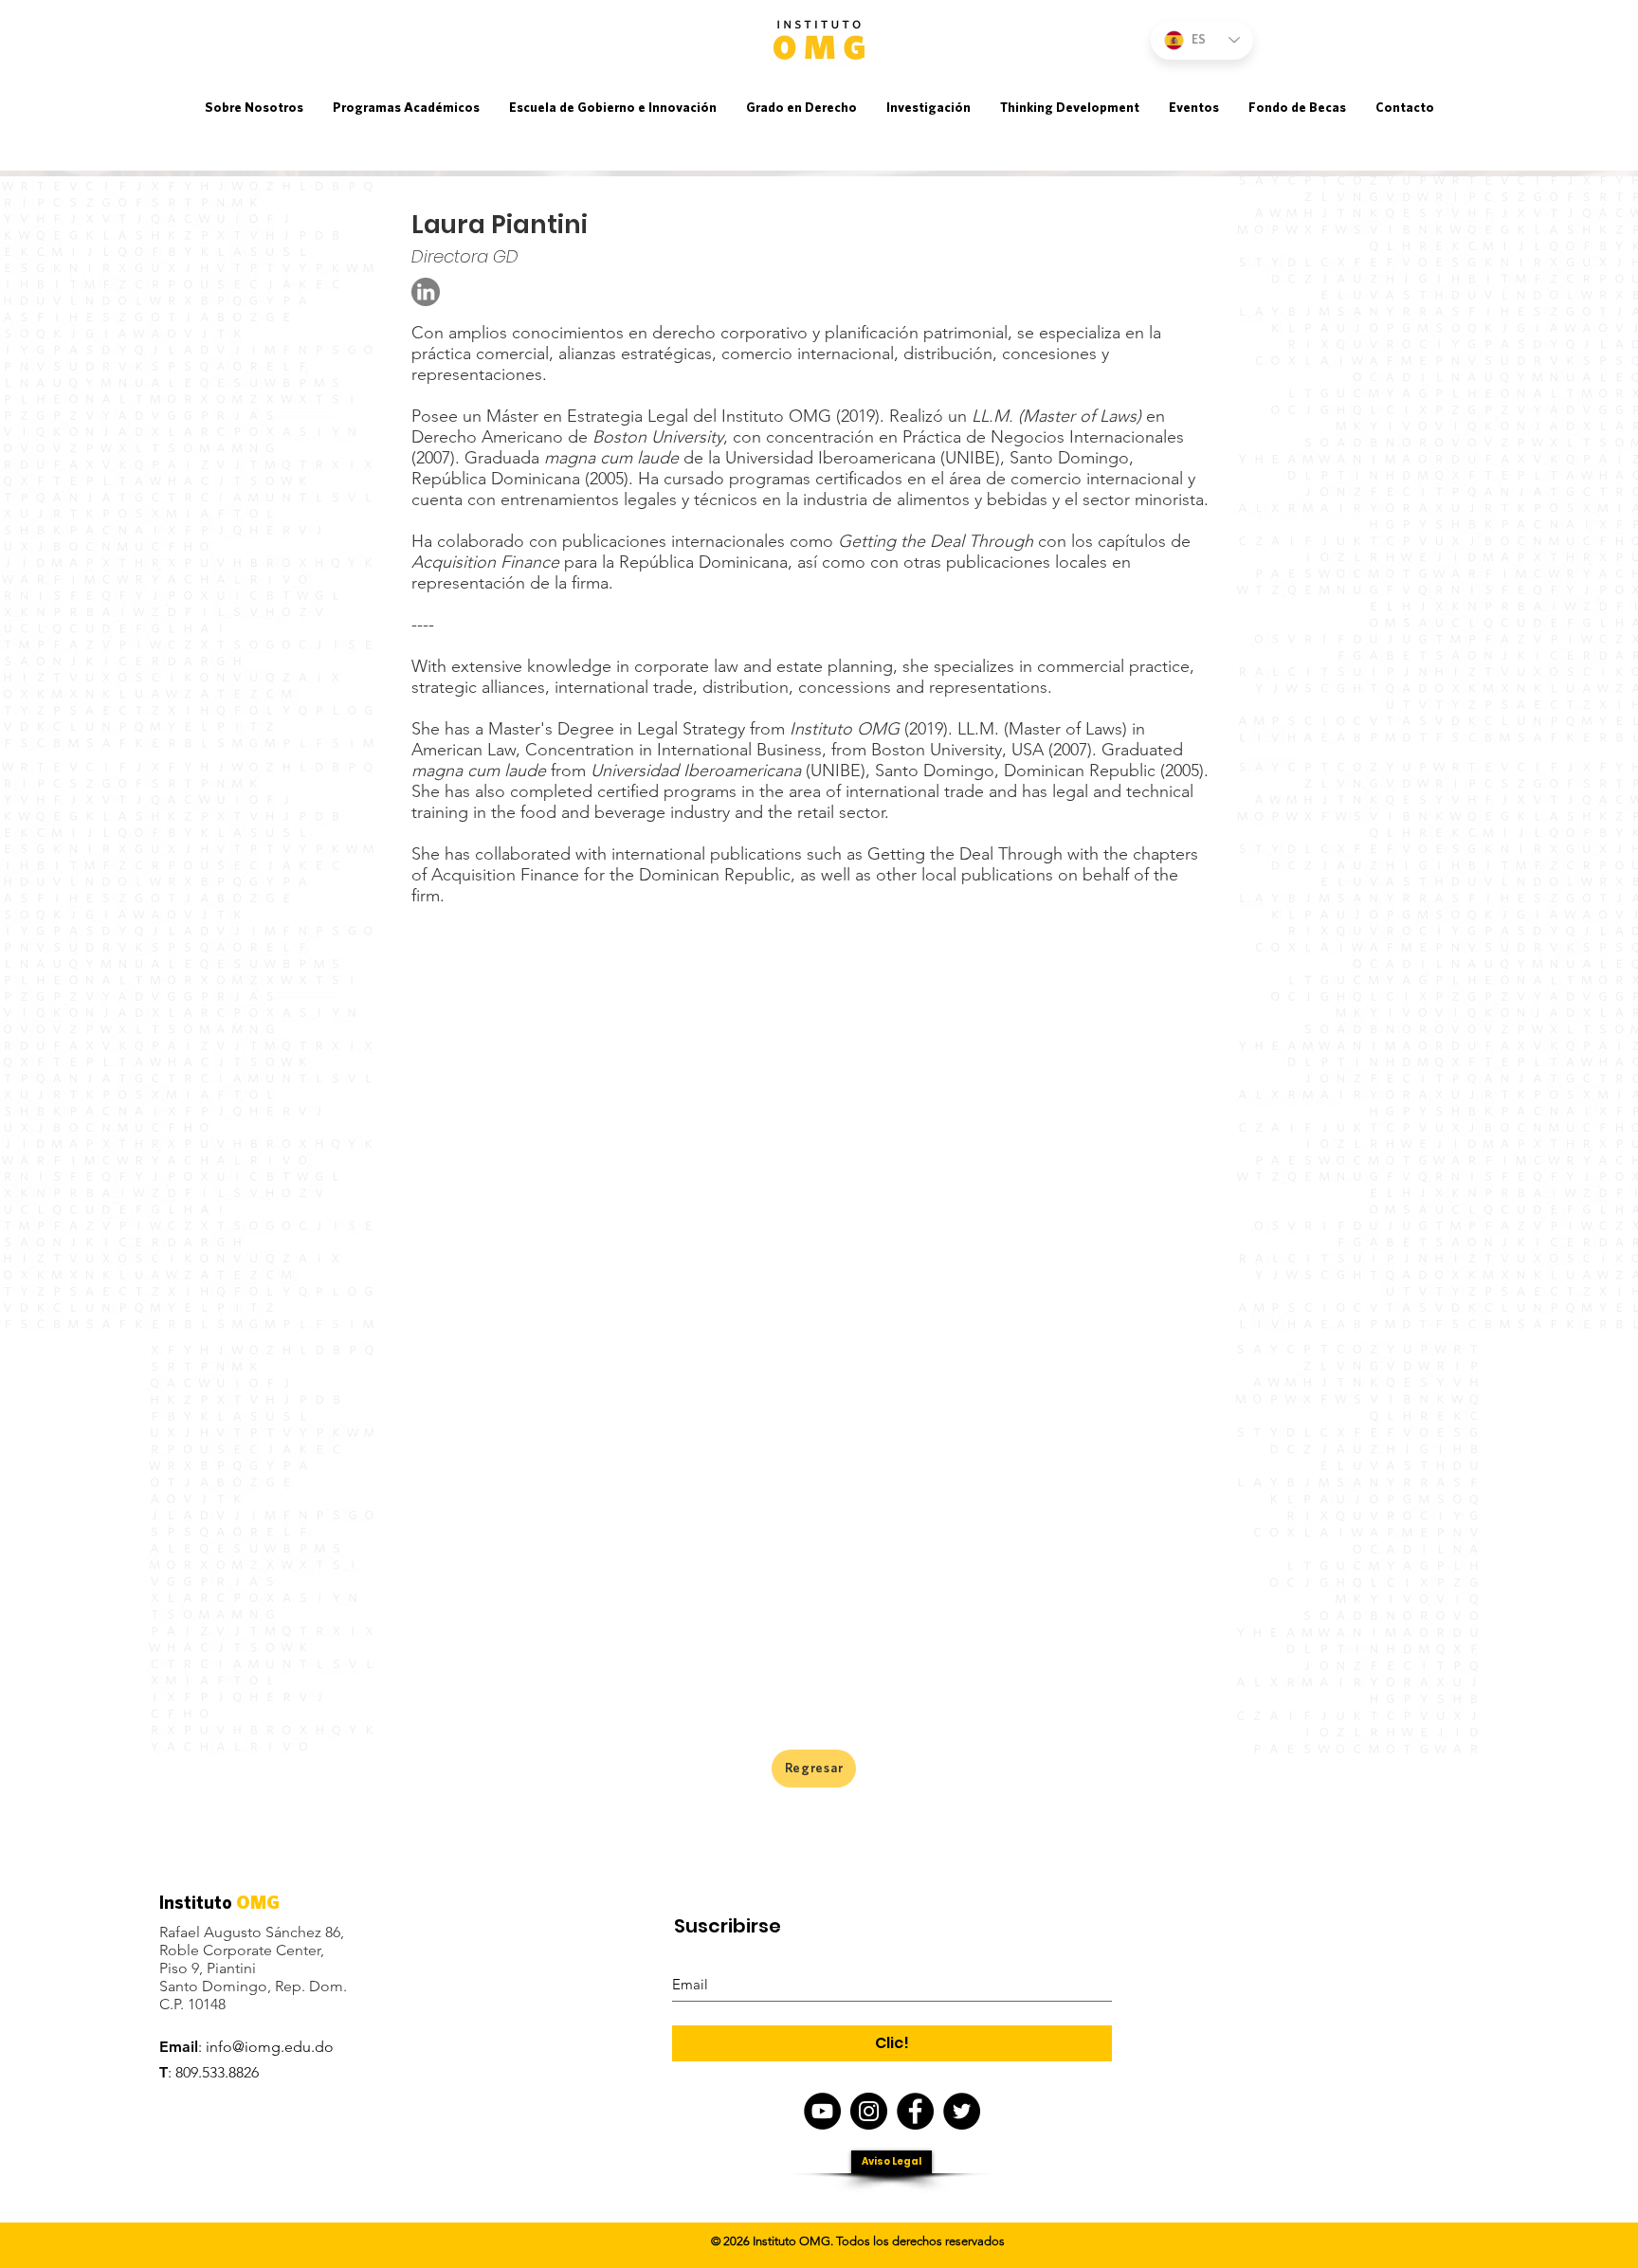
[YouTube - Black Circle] (822, 2111)
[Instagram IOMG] (869, 2111)
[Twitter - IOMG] (962, 2111)
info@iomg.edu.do (270, 2047)
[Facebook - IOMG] (915, 2111)
